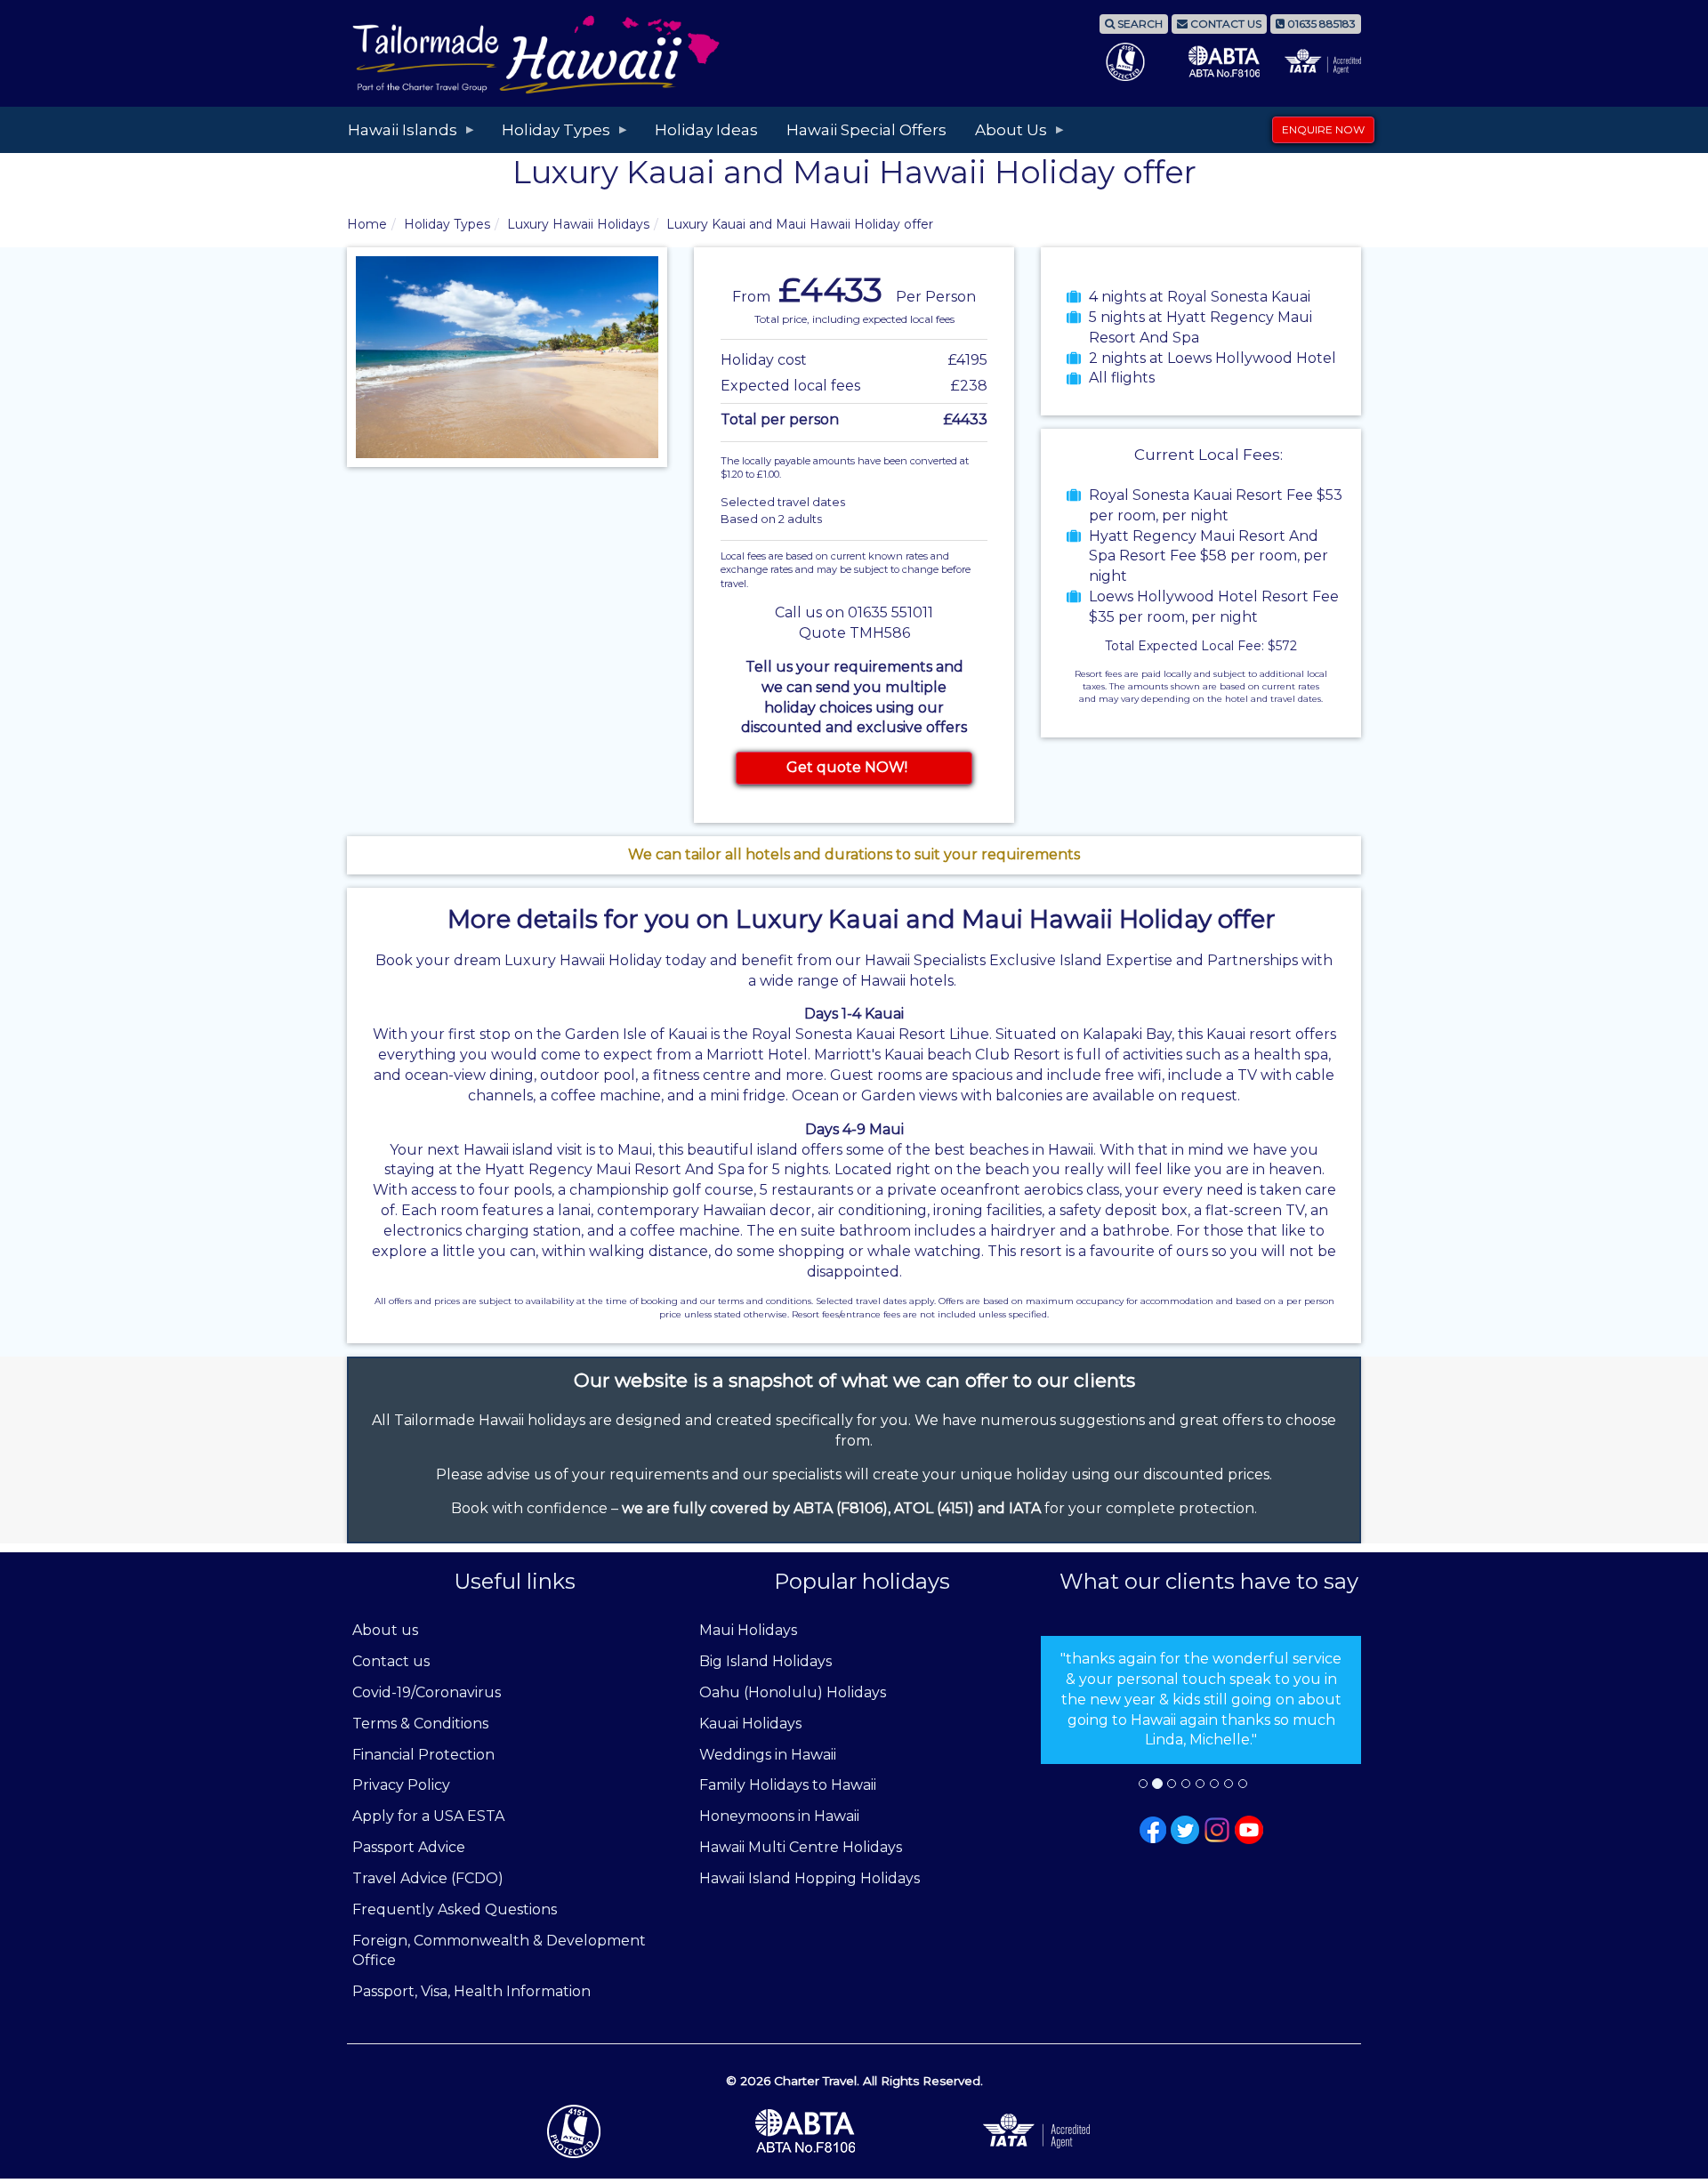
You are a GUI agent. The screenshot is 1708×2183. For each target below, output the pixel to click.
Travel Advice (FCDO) (428, 1878)
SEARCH (1139, 24)
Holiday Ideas (706, 130)
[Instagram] (1217, 1829)
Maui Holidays (748, 1630)
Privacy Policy (401, 1785)
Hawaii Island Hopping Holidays (810, 1878)
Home (367, 224)
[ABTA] (854, 2131)
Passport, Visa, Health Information (471, 1991)
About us (385, 1630)
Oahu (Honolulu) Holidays (793, 1692)
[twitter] (1185, 1829)
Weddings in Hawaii (768, 1755)
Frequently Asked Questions (455, 1909)
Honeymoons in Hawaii (779, 1816)
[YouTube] (1249, 1829)
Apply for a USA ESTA (428, 1816)
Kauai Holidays (750, 1724)
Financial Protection (423, 1755)
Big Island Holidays (765, 1661)
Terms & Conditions (420, 1724)
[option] (1201, 1700)
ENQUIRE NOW (1323, 129)
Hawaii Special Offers (866, 130)
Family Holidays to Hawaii (788, 1785)
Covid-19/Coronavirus (427, 1692)
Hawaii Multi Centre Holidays (801, 1847)
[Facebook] (1153, 1829)
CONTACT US (1225, 24)
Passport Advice (409, 1847)
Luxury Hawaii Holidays (578, 224)
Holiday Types (447, 224)
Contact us (391, 1661)
